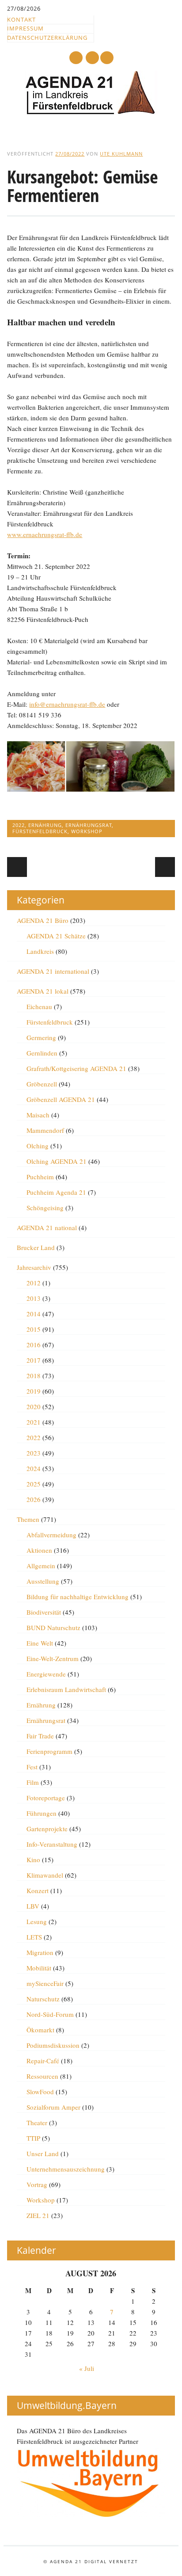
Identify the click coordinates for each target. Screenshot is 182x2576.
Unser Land (43, 2153)
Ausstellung (43, 1581)
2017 (34, 1360)
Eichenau (39, 1006)
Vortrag (37, 2184)
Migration (40, 1952)
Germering (41, 1037)
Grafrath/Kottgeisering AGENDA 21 (76, 1068)
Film (33, 1782)
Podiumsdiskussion (53, 2045)
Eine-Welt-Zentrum (53, 1658)
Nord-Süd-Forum (50, 2014)
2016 (34, 1345)
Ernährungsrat (89, 825)
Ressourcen (42, 2076)
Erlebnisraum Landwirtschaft (66, 1689)
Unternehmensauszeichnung (66, 2169)
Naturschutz (43, 1999)
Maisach (38, 1115)
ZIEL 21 (38, 2215)
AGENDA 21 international (53, 971)
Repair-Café (43, 2061)
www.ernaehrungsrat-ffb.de (45, 534)
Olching (38, 1146)
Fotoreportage (46, 1798)
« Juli (87, 2368)
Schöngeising (45, 1208)
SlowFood (40, 2092)
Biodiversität (44, 1612)
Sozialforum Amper (53, 2107)
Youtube (76, 58)
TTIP (33, 2138)
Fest (32, 1767)
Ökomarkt (40, 2030)
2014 (34, 1314)
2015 (34, 1329)
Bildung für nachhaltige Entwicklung (78, 1597)
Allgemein (41, 1566)
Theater (37, 2123)
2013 (34, 1298)
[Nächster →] (165, 867)
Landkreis (40, 951)
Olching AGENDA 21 (57, 1161)
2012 (34, 1283)
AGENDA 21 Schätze (56, 936)
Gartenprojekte (47, 1829)
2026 (34, 1499)
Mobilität (39, 1968)
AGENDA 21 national (47, 1227)
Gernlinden (42, 1053)
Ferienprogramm (49, 1751)
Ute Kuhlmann (121, 154)
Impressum (25, 28)
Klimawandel (45, 1875)
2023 (34, 1453)
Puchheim (40, 1177)
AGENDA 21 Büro (43, 920)
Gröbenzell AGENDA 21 (61, 1099)
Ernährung (45, 825)
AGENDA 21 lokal (43, 991)
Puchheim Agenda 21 (56, 1192)
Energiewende (46, 1674)
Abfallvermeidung (51, 1535)
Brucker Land (36, 1247)
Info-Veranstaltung (52, 1844)
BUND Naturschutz (53, 1627)
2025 (34, 1484)
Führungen (42, 1813)
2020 (34, 1406)
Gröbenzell (42, 1084)
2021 (34, 1422)
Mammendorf (45, 1130)
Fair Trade (40, 1736)
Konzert (38, 1890)
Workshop (87, 831)
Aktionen (39, 1550)
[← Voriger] (17, 867)
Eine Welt (40, 1643)
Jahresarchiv (34, 1267)
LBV (33, 1906)
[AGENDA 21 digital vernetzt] (91, 112)
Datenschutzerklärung (47, 38)
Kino (33, 1860)
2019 (34, 1391)
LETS (34, 1937)
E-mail (93, 58)
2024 (34, 1468)
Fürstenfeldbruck (40, 831)
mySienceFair (45, 1983)
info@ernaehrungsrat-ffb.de (67, 704)
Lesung (37, 1921)
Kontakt (21, 19)
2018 (34, 1376)
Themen (28, 1519)
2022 (19, 825)
